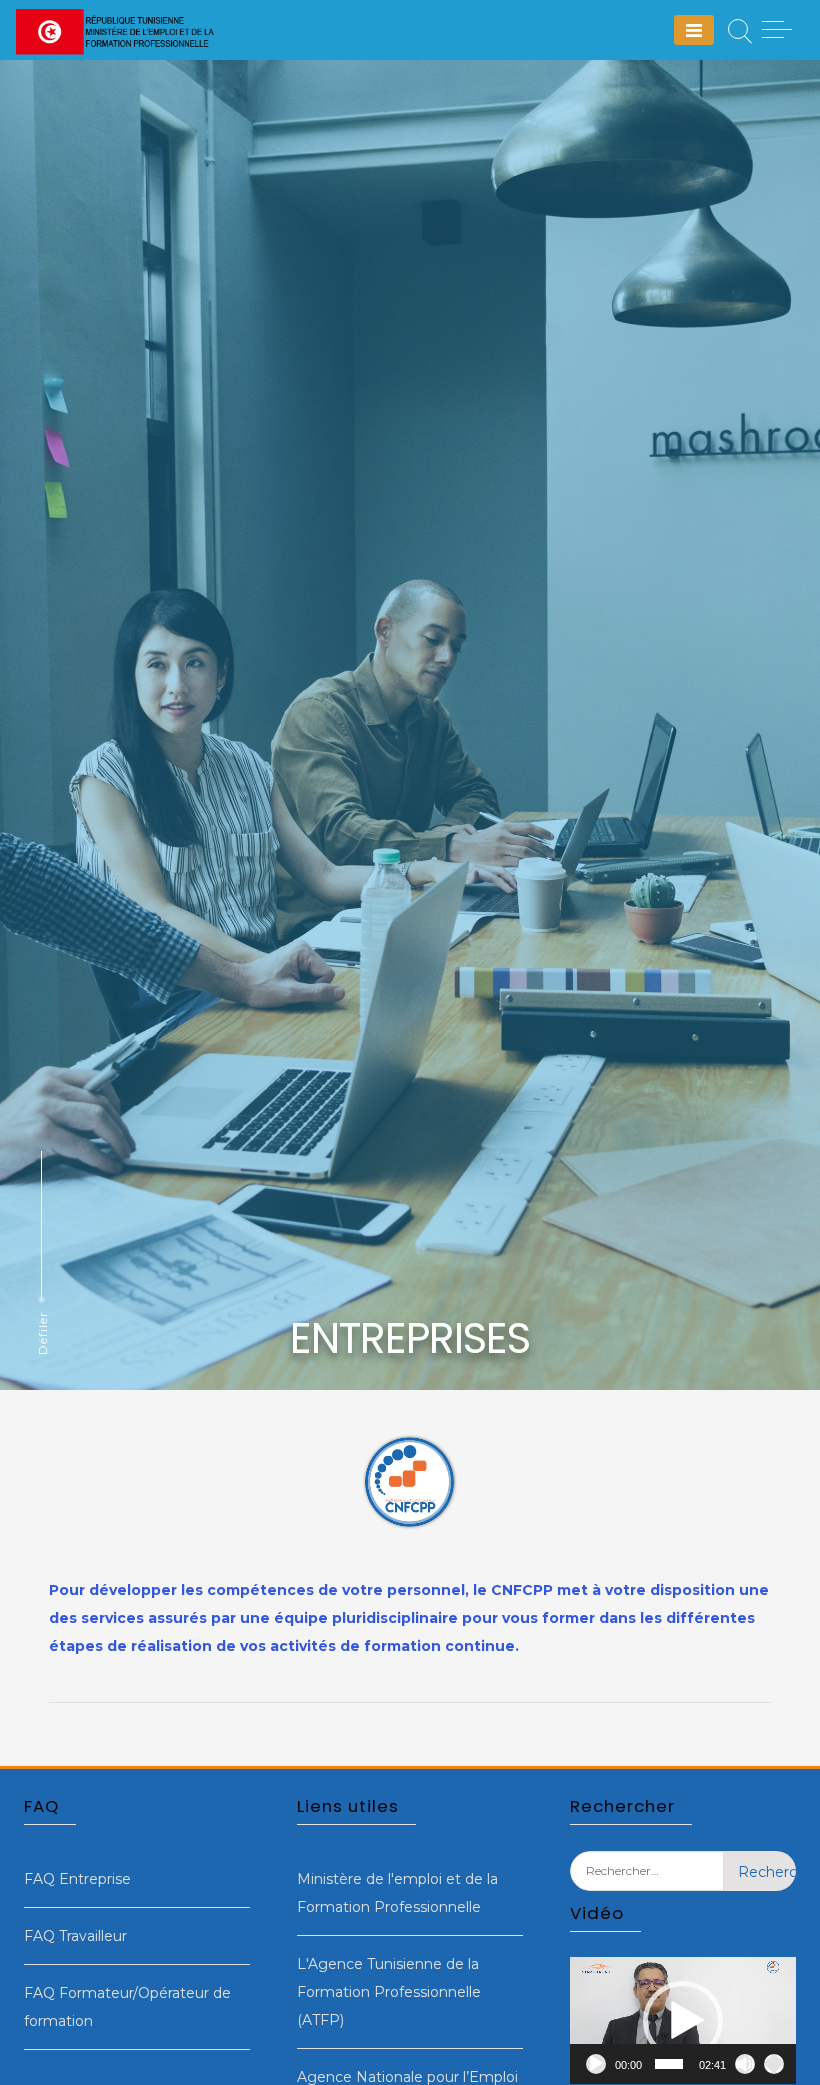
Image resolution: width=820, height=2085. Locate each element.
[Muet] (745, 2064)
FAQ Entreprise (77, 1879)
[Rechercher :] (646, 1886)
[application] (683, 2020)
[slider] (669, 2064)
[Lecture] (596, 2064)
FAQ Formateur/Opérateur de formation (127, 2007)
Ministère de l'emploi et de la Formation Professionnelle (397, 1893)
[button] (683, 2021)
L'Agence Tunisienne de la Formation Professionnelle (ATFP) (389, 1992)
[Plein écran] (774, 2064)
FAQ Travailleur (75, 1936)
